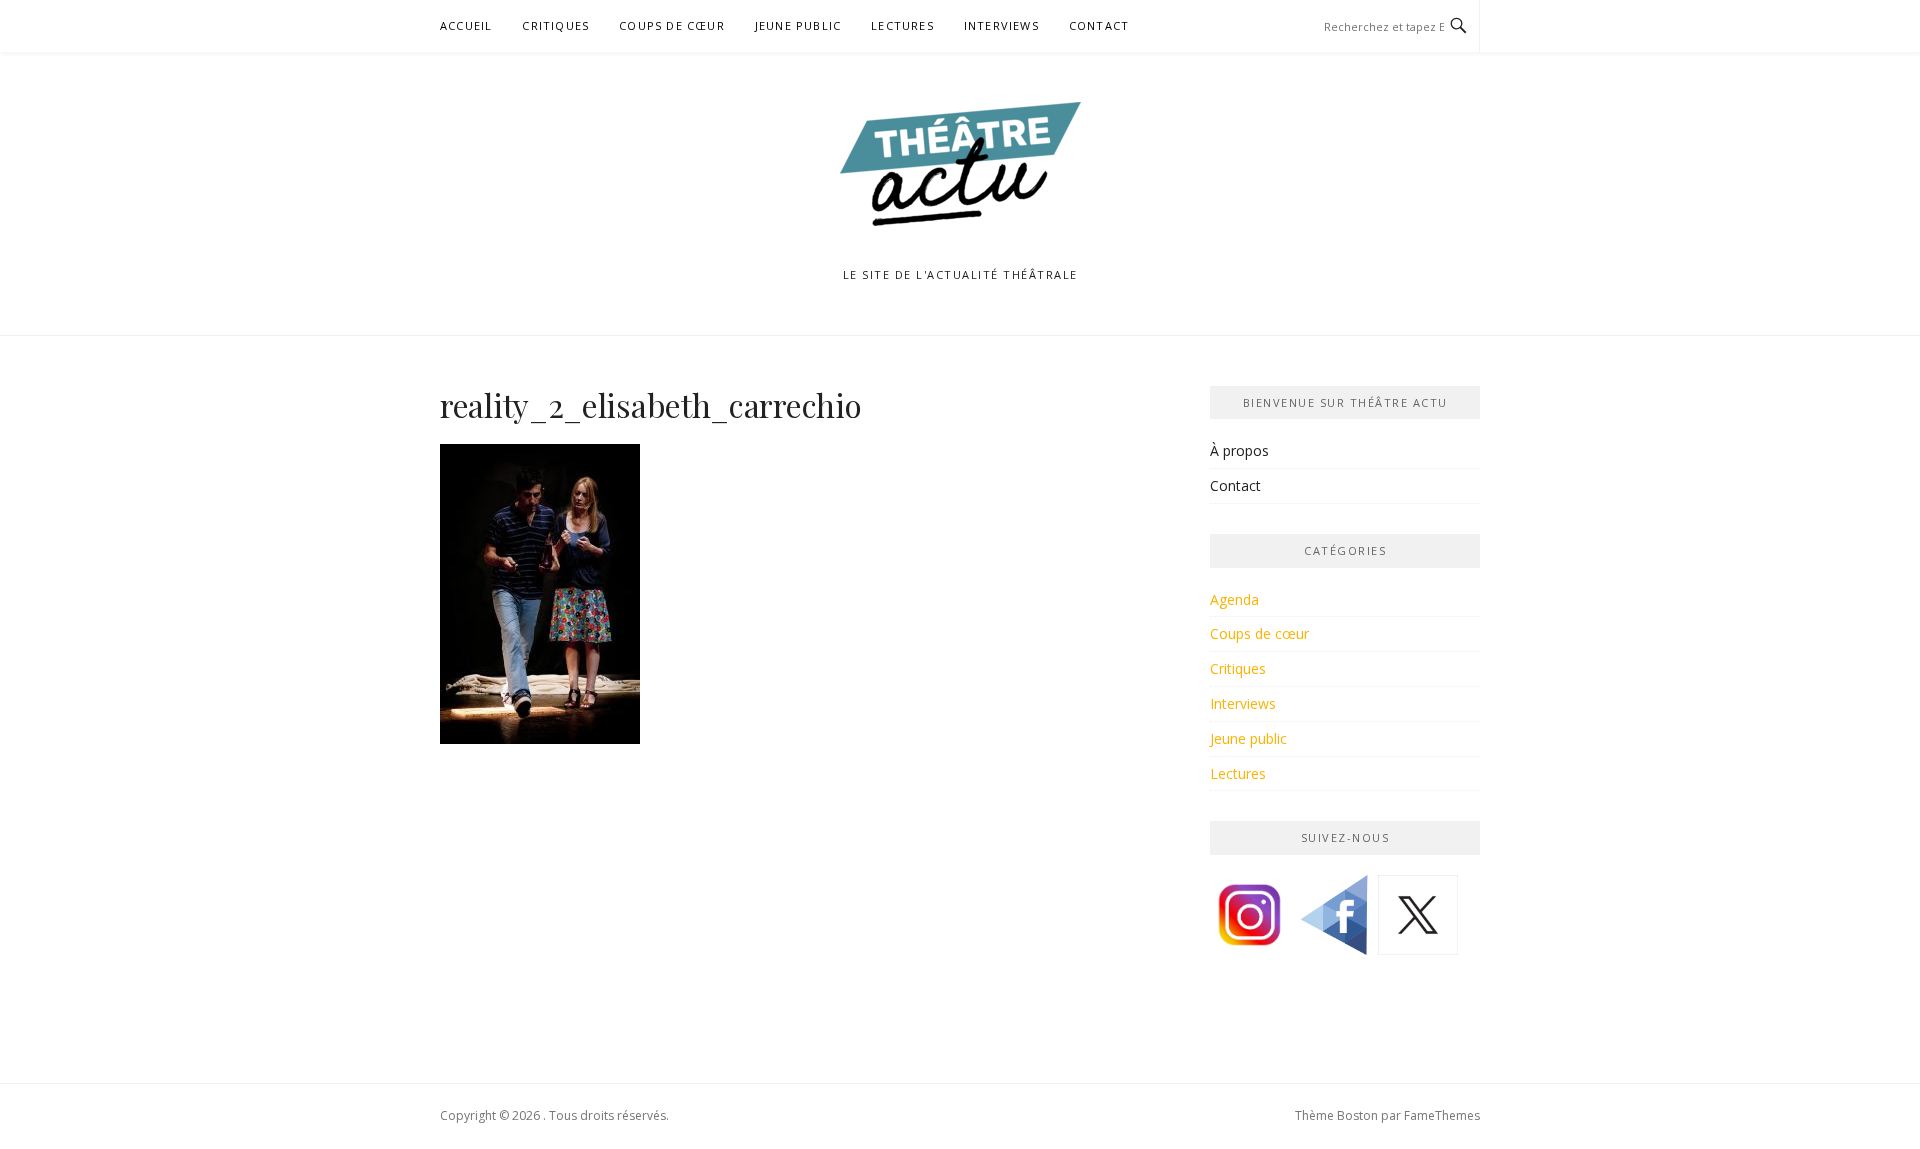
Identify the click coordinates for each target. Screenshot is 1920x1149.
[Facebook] (1334, 922)
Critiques (555, 25)
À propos (1239, 450)
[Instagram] (1250, 922)
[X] (1418, 922)
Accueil (466, 25)
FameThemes (1442, 1115)
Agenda (1234, 599)
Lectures (902, 25)
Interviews (1001, 25)
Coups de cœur (672, 25)
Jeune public (798, 25)
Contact (1099, 25)
